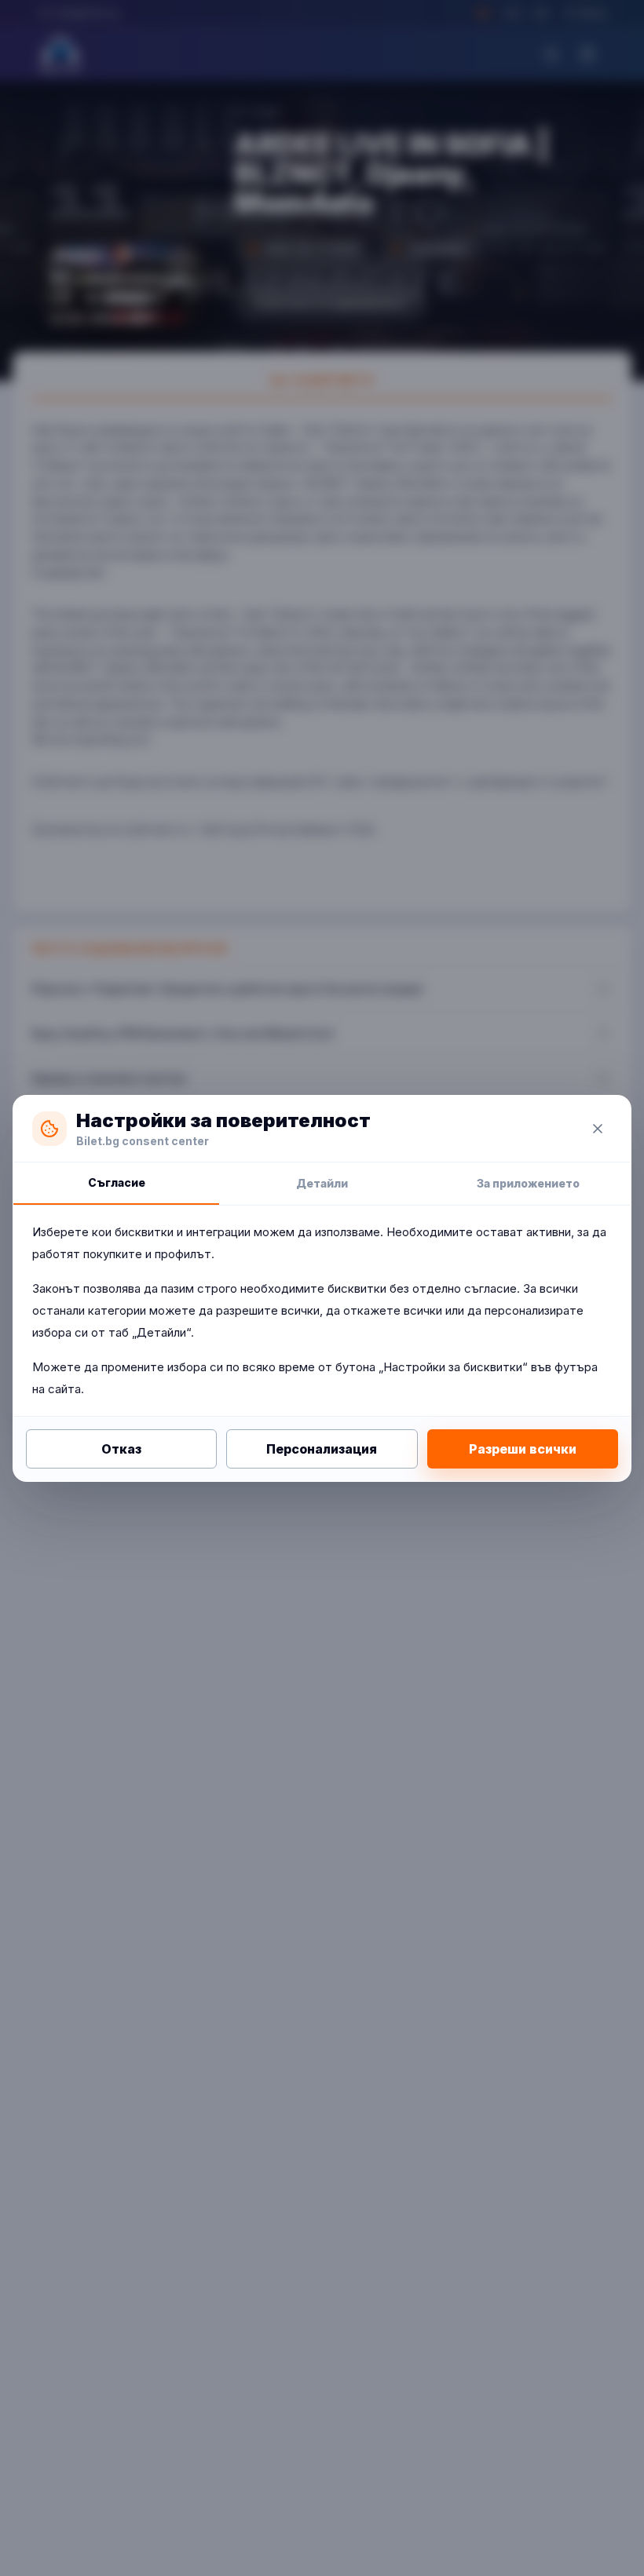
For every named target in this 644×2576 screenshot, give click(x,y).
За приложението (528, 1183)
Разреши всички (523, 1449)
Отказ (121, 1449)
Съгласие (117, 1182)
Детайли (322, 1183)
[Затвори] (598, 1129)
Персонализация (322, 1449)
